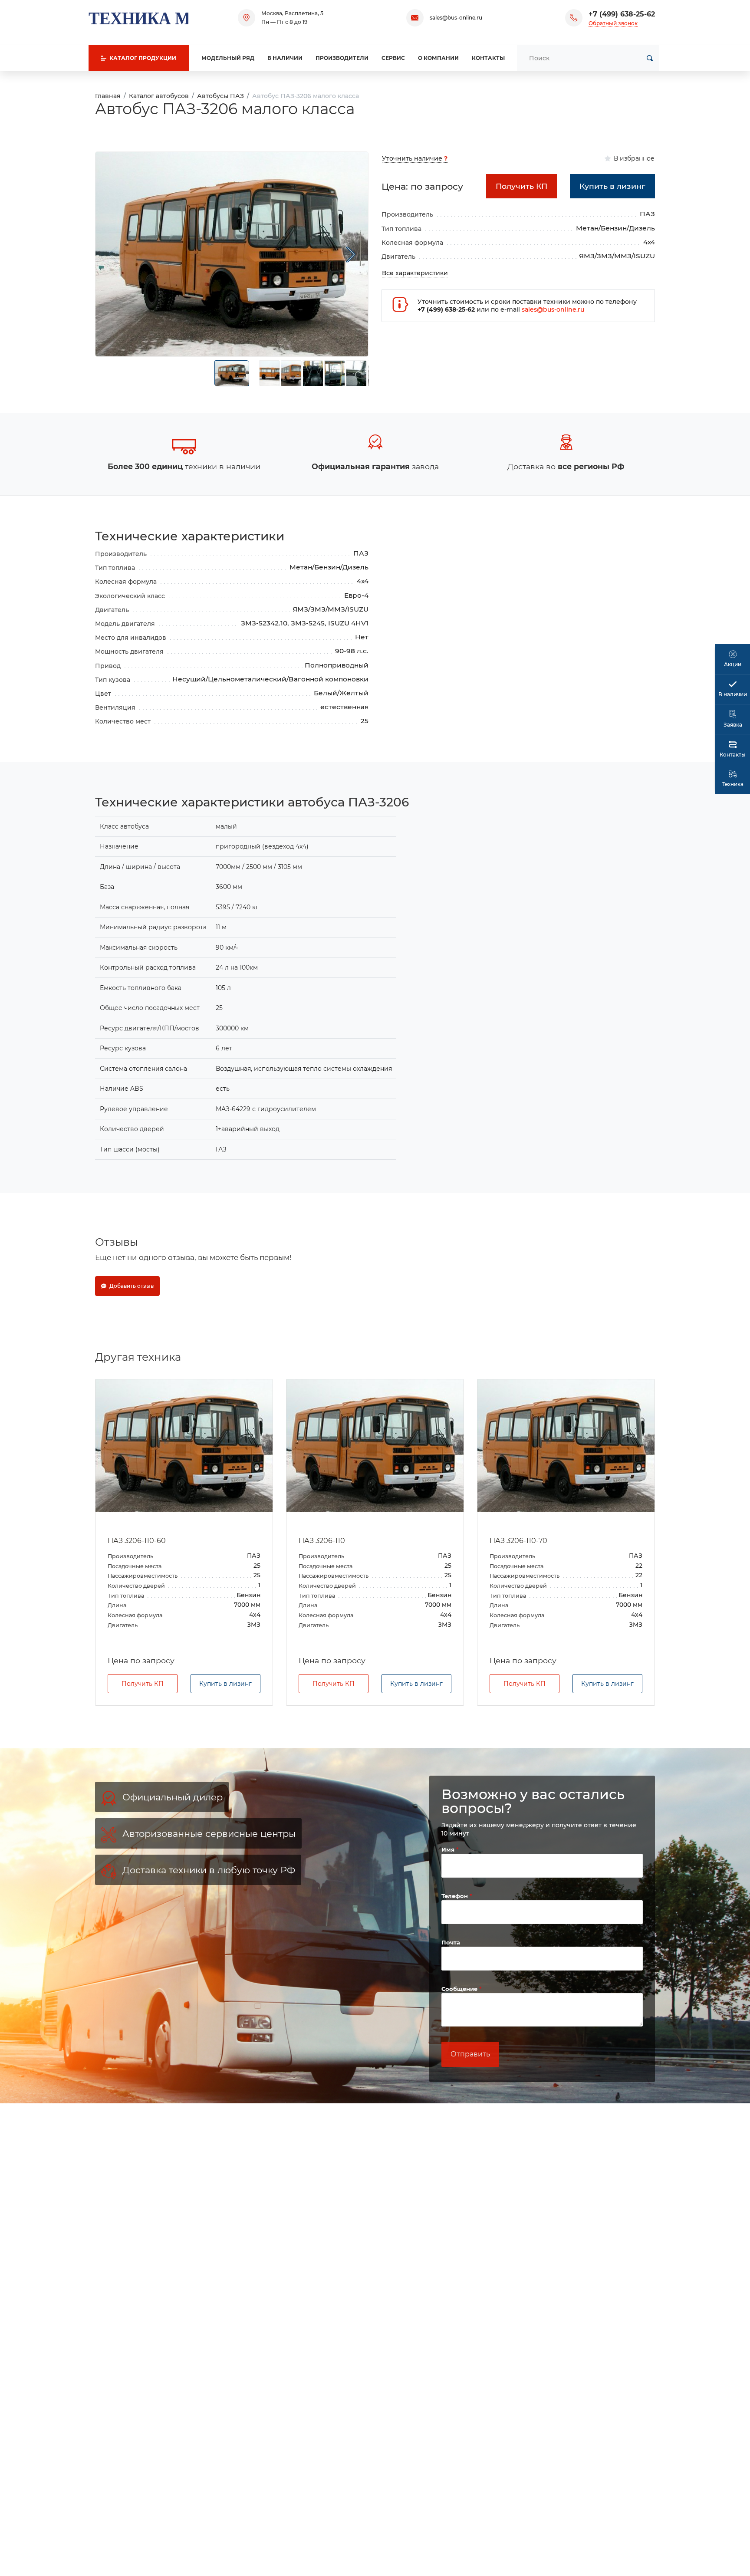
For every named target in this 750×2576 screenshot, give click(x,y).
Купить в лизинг (225, 1684)
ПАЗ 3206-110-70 (518, 1541)
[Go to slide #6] (356, 373)
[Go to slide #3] (291, 373)
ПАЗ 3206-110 (322, 1541)
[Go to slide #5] (335, 373)
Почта (451, 1942)
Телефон (456, 1896)
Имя (449, 1849)
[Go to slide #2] (270, 373)
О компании (438, 58)
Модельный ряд (228, 58)
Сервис (393, 58)
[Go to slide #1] (232, 373)
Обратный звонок (613, 23)
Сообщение (460, 1989)
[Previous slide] (113, 254)
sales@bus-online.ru (456, 18)
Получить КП (143, 1684)
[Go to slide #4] (313, 373)
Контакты (488, 58)
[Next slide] (351, 254)
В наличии (285, 58)
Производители (342, 58)
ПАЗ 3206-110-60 (137, 1541)
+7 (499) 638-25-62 (622, 14)
